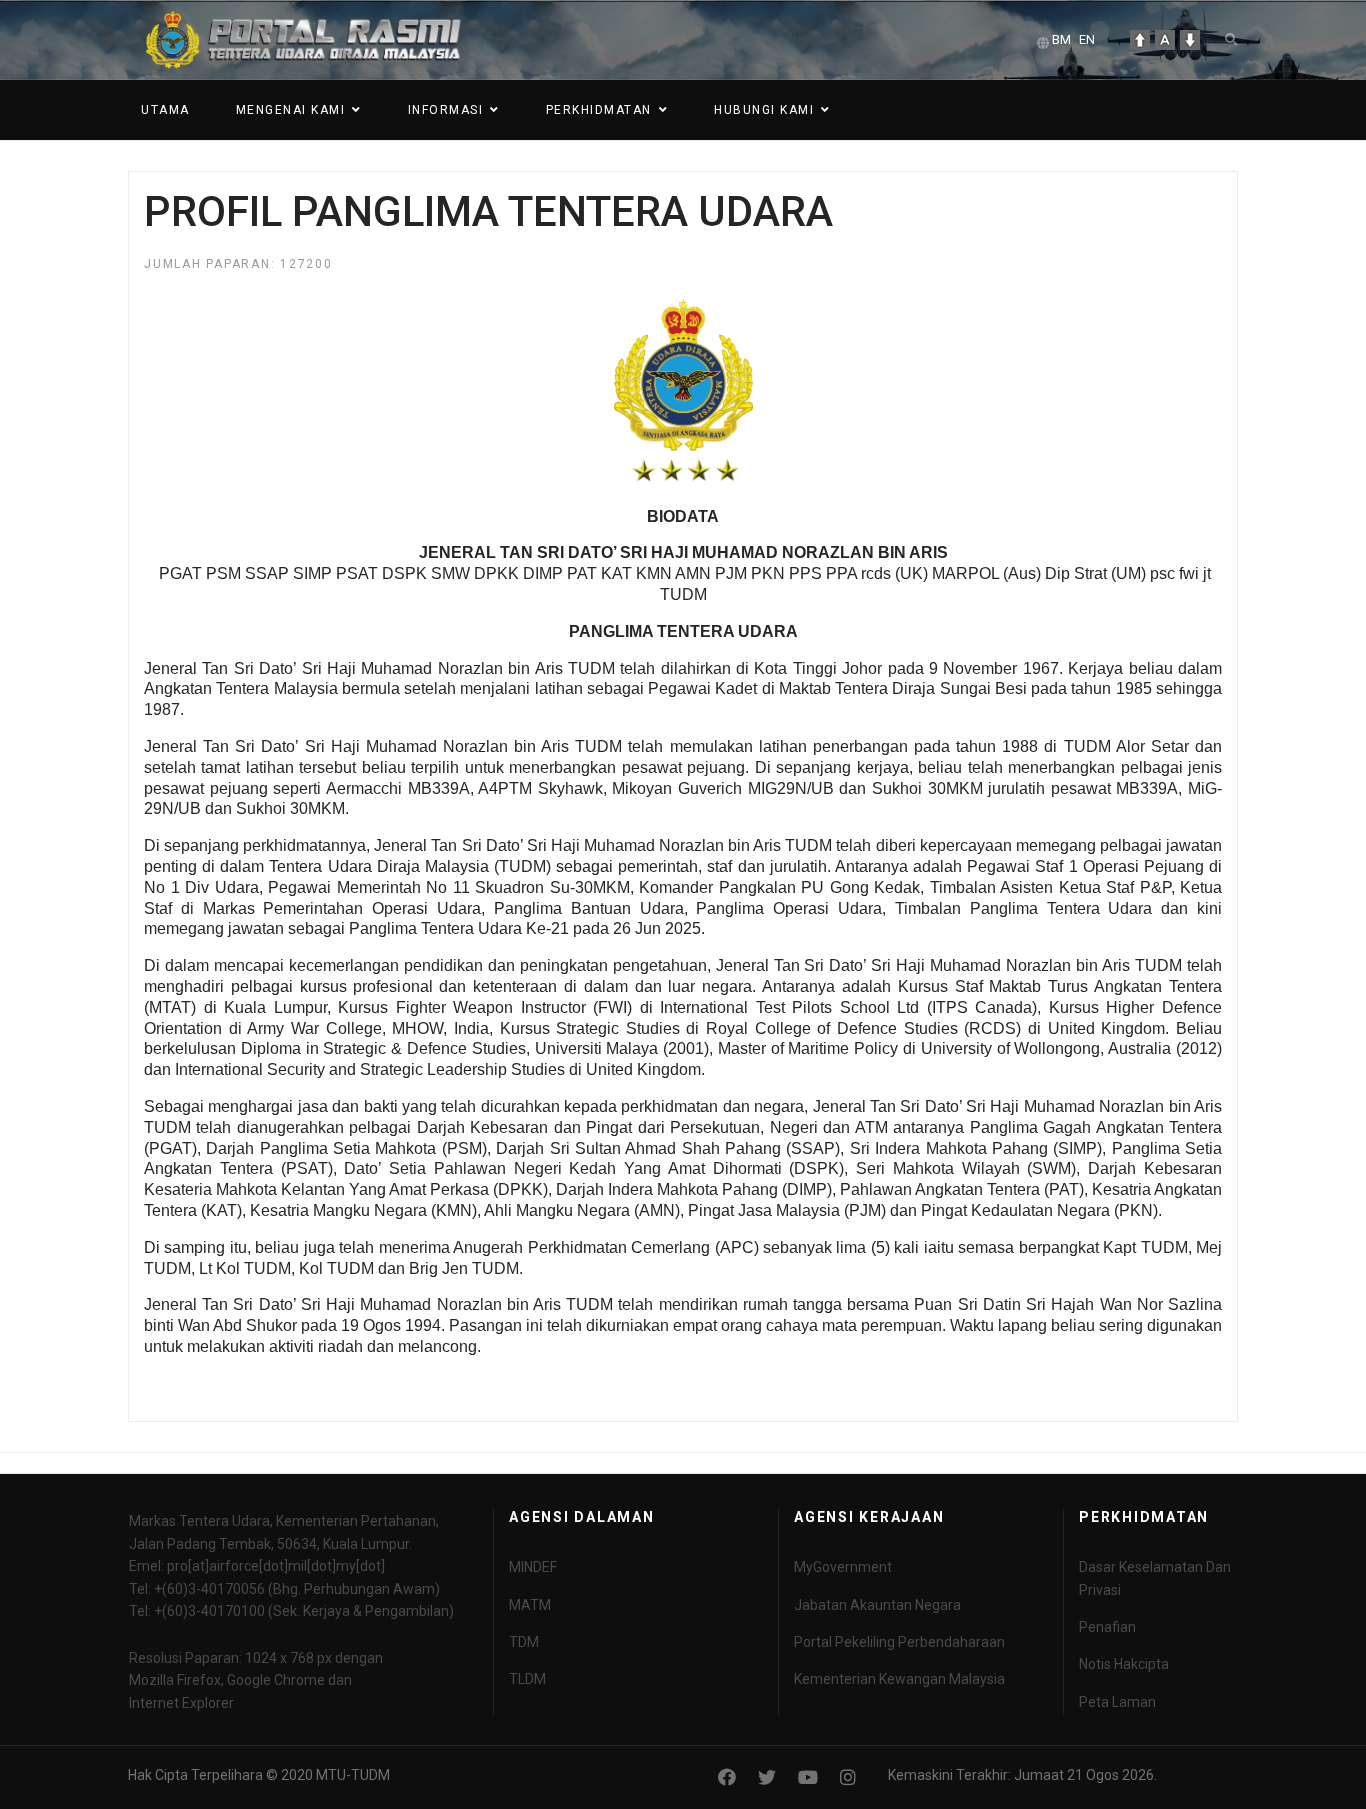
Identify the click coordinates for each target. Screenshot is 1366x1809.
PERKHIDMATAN (599, 110)
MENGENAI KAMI (291, 110)
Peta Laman (1117, 1702)
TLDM (527, 1679)
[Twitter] (767, 1777)
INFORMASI (446, 110)
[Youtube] (808, 1777)
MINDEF (533, 1567)
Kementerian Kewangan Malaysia (899, 1679)
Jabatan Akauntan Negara (877, 1605)
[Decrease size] (1190, 40)
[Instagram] (848, 1777)
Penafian (1107, 1627)
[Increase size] (1140, 40)
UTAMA (165, 110)
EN (1087, 39)
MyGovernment (843, 1567)
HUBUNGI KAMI (764, 110)
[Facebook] (727, 1777)
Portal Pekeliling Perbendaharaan (899, 1642)
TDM (524, 1642)
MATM (530, 1605)
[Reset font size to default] (1165, 40)
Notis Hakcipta (1124, 1664)
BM (1061, 39)
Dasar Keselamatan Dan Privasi (1155, 1578)
